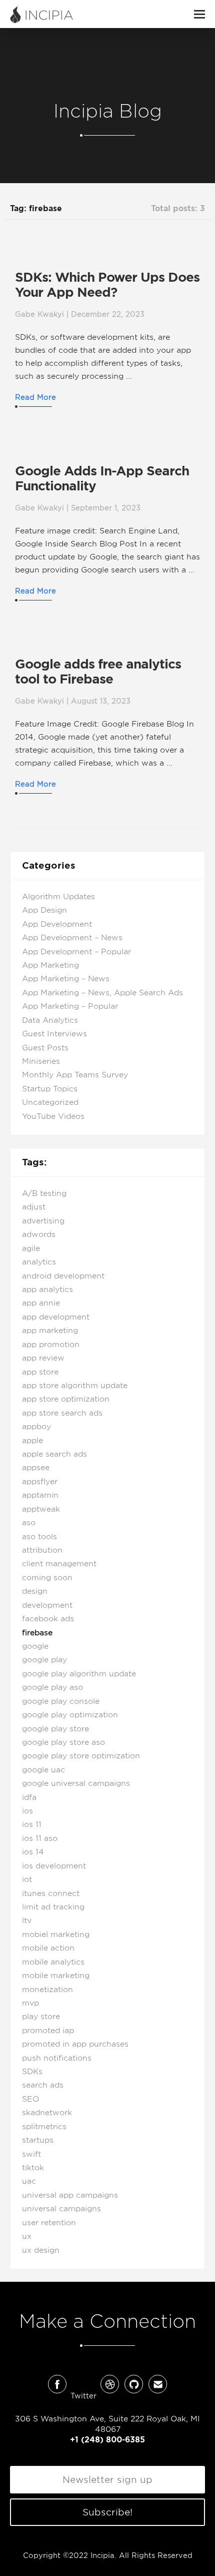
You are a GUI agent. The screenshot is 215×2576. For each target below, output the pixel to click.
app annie (41, 1303)
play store (41, 2017)
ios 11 (32, 1824)
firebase (37, 1633)
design (35, 1591)
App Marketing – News (66, 979)
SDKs (32, 2072)
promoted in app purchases (75, 2044)
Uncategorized (50, 1102)
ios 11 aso (40, 1838)
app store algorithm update (75, 1386)
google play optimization (70, 1715)
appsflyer (40, 1482)
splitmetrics (44, 2127)
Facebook (57, 2384)
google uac (43, 1770)
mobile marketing (56, 1976)
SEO (30, 2099)
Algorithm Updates (58, 897)
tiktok (33, 2168)
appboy (36, 1427)
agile (31, 1248)
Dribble (110, 2384)
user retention (49, 2223)
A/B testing (44, 1193)
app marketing (50, 1331)
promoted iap (48, 2031)
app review (43, 1358)
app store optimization (66, 1399)
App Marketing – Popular (70, 1006)
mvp (30, 2003)
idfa (29, 1797)
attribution (42, 1550)
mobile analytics (53, 1962)
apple (32, 1441)
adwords (39, 1234)
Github (134, 2384)
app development (56, 1317)
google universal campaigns (76, 1783)
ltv (27, 1920)
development (47, 1605)
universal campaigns (61, 2209)
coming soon (47, 1578)
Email (158, 2384)
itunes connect (51, 1893)
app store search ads (62, 1413)
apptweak (41, 1509)
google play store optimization (81, 1756)
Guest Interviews (54, 1034)
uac (29, 2181)
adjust (34, 1207)
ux (27, 2236)
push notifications (57, 2058)
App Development (57, 924)
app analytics (47, 1290)
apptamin (40, 1495)
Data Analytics (50, 1020)
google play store (55, 1729)
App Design (44, 910)
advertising (43, 1221)
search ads (43, 2085)
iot (27, 1879)
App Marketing (50, 965)
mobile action (48, 1948)
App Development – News (72, 938)
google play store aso (63, 1742)
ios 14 (33, 1852)
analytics (39, 1262)
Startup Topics (50, 1089)
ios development (54, 1866)
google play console (61, 1701)
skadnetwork (47, 2113)
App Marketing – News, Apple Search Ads (102, 993)
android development (63, 1276)
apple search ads (54, 1454)
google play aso (52, 1687)
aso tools (39, 1537)
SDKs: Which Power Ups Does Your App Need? (107, 285)
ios (27, 1811)
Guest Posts (45, 1048)
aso (29, 1523)
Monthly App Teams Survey (75, 1075)
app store (40, 1372)
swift (31, 2154)
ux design (41, 2250)
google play (44, 1660)
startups (38, 2140)
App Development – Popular (76, 952)
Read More (35, 397)
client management (59, 1564)
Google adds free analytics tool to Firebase (98, 672)
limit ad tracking (53, 1907)
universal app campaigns (70, 2195)
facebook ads (48, 1619)
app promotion (51, 1345)
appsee (36, 1468)
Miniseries (41, 1061)
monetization (47, 1990)
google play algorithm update (79, 1674)
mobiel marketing (56, 1935)
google (35, 1646)
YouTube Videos (53, 1116)
